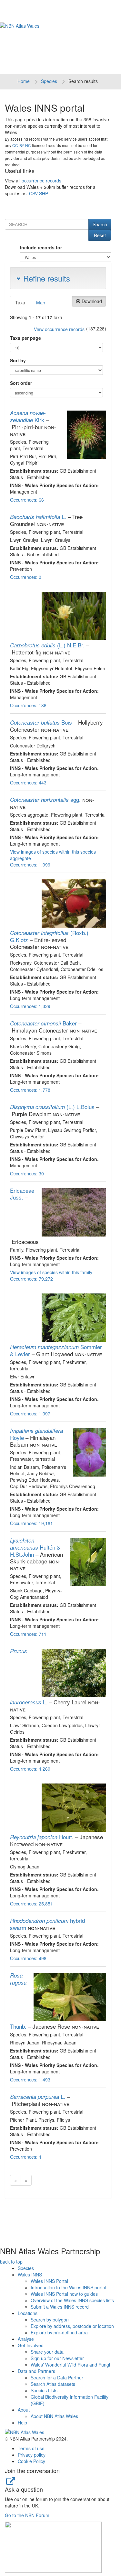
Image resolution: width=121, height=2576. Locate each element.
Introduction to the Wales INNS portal (68, 2287)
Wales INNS (30, 2275)
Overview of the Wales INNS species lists (72, 2300)
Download (91, 301)
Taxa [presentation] (20, 302)
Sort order (21, 383)
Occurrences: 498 (28, 1958)
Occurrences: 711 (28, 1634)
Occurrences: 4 (26, 2157)
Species (49, 81)
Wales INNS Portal (49, 2281)
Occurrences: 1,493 (30, 2080)
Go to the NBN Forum (27, 2515)
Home (24, 81)
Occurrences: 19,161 (31, 1523)
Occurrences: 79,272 (31, 1279)
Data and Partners (36, 2371)
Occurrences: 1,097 (30, 1413)
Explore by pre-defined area (59, 2332)
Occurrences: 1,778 (30, 1090)
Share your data (47, 2352)
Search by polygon (50, 2320)
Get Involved (31, 2345)
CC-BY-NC (22, 145)
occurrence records (41, 181)
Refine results (45, 278)
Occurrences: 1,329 (30, 1006)
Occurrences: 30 (27, 1173)
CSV (33, 193)
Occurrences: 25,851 (31, 1904)
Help (22, 2423)
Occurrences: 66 (27, 500)
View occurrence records (59, 329)
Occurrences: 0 (26, 577)
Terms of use (31, 2448)
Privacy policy (32, 2455)
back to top (11, 2262)
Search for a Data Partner (57, 2377)
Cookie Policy (31, 2461)
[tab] (20, 302)
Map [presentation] (41, 302)
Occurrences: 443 (28, 783)
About (24, 2410)
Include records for (41, 247)
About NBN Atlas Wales (54, 2416)
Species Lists (44, 2390)
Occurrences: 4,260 (30, 1769)
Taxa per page (25, 338)
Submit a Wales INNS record (60, 2307)
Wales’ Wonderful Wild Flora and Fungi (70, 2365)
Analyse (26, 2339)
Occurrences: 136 (28, 705)
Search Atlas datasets (53, 2384)
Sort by (18, 360)
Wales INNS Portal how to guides (64, 2294)
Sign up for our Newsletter (57, 2358)
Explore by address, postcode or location (72, 2326)
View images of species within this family (51, 1272)
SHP (44, 193)
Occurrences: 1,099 (30, 865)
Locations (28, 2313)
